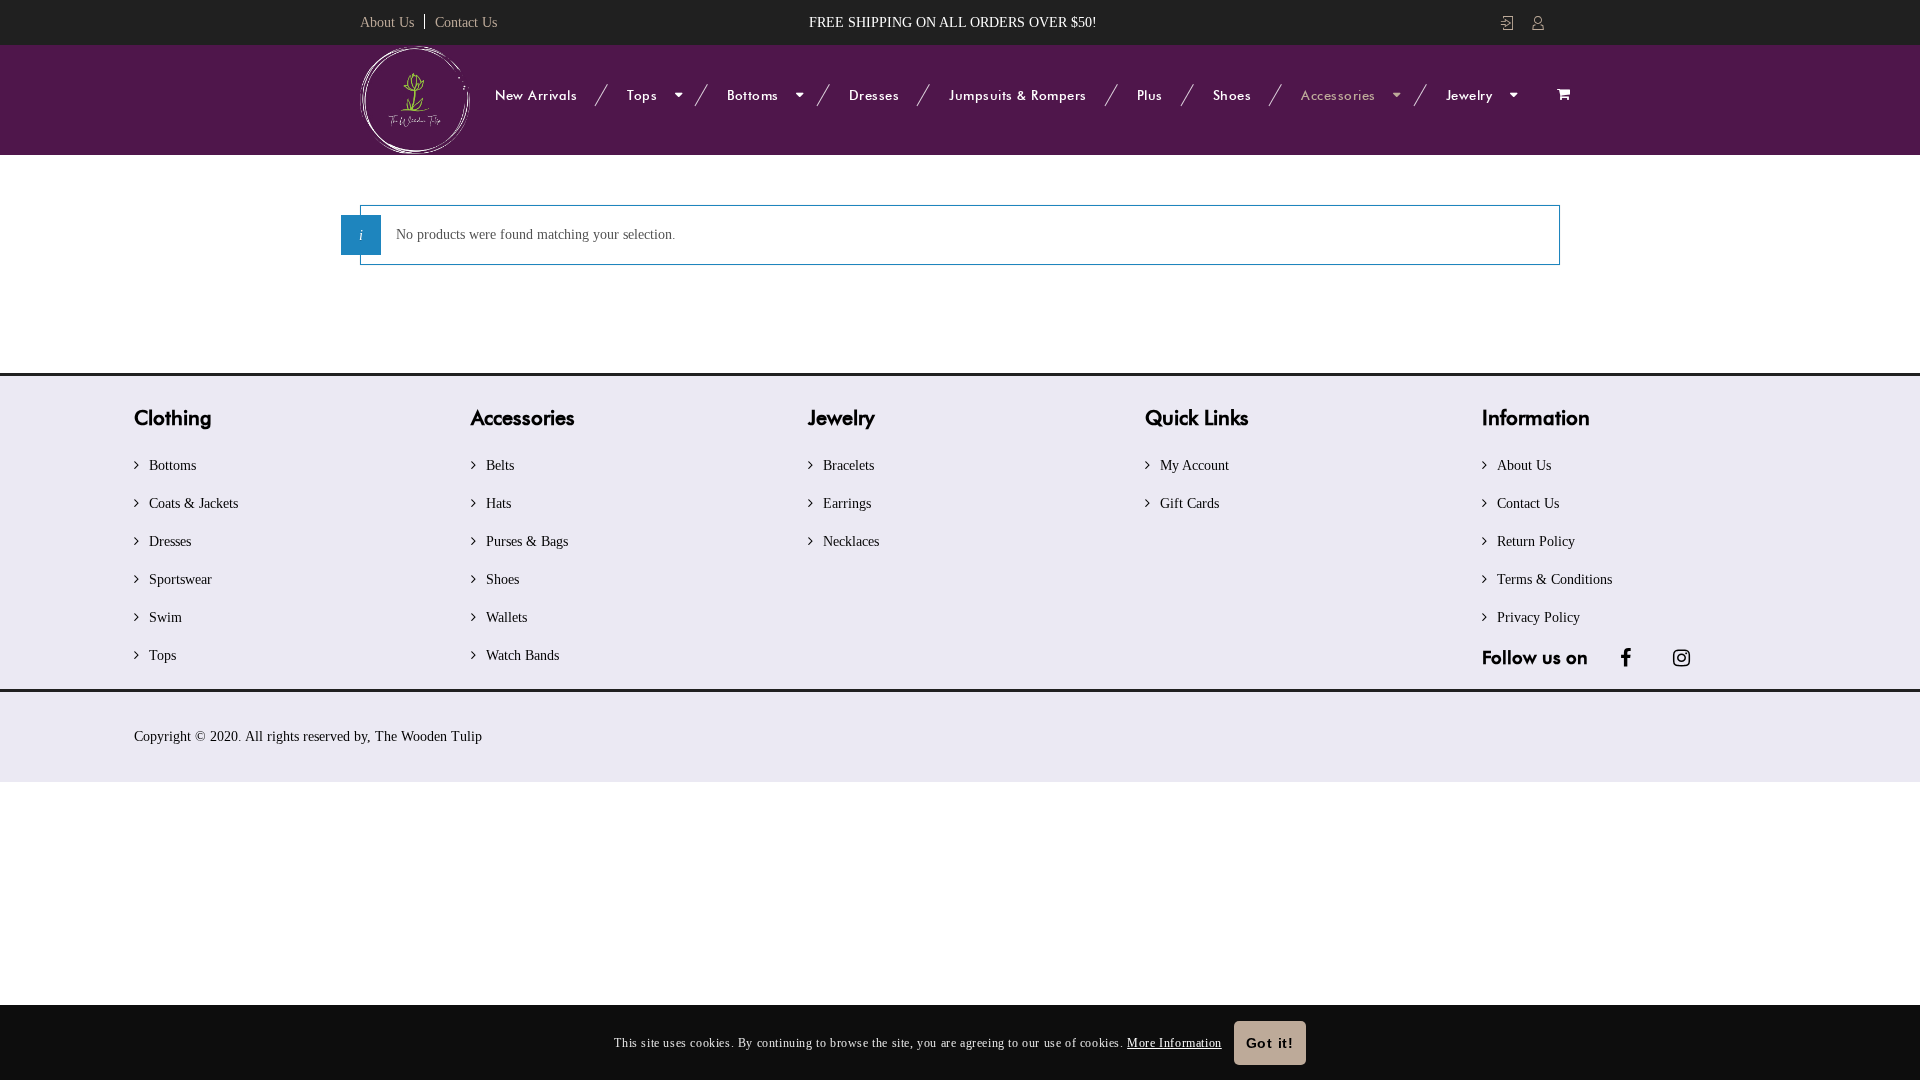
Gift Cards (1189, 503)
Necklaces (851, 541)
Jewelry (1469, 95)
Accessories (1338, 95)
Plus (1150, 95)
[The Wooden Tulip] (415, 100)
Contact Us (466, 22)
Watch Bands (522, 655)
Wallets (506, 617)
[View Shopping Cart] (1563, 94)
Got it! (1270, 1043)
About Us (387, 22)
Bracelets (848, 465)
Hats (498, 503)
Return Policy (1536, 541)
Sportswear (180, 579)
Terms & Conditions (1554, 579)
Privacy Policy (1538, 617)
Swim (165, 617)
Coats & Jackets (193, 503)
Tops (642, 95)
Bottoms (753, 95)
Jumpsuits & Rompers (1018, 95)
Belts (500, 465)
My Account (1194, 465)
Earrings (847, 503)
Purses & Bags (527, 541)
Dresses (874, 95)
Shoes (1232, 95)
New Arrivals (536, 95)
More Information (1174, 1043)
